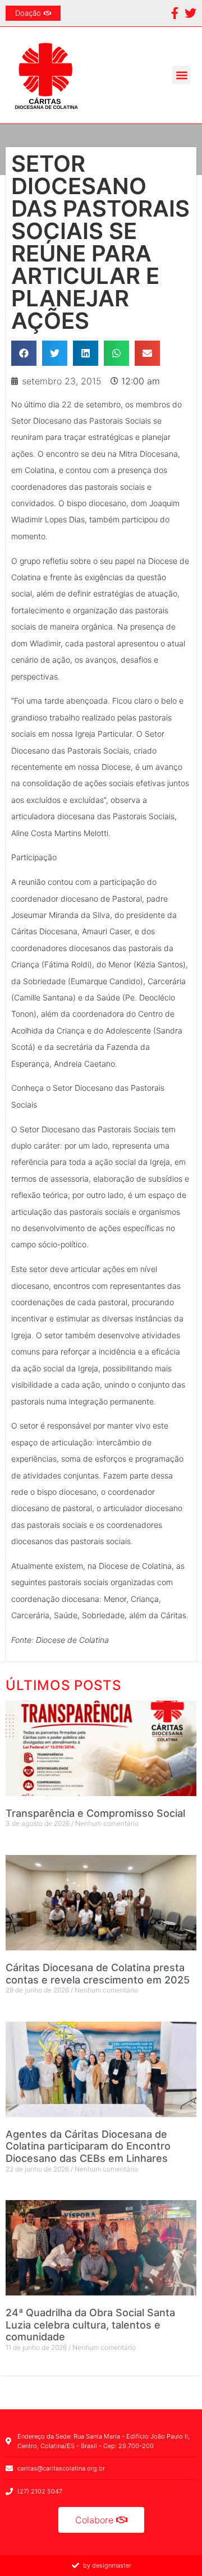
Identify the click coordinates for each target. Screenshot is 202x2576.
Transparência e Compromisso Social (95, 1813)
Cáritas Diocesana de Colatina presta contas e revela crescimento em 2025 (98, 1974)
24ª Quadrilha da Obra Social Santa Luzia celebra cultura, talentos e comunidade (90, 2325)
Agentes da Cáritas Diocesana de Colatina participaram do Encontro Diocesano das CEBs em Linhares (88, 2146)
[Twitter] (190, 13)
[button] (182, 75)
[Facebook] (175, 13)
